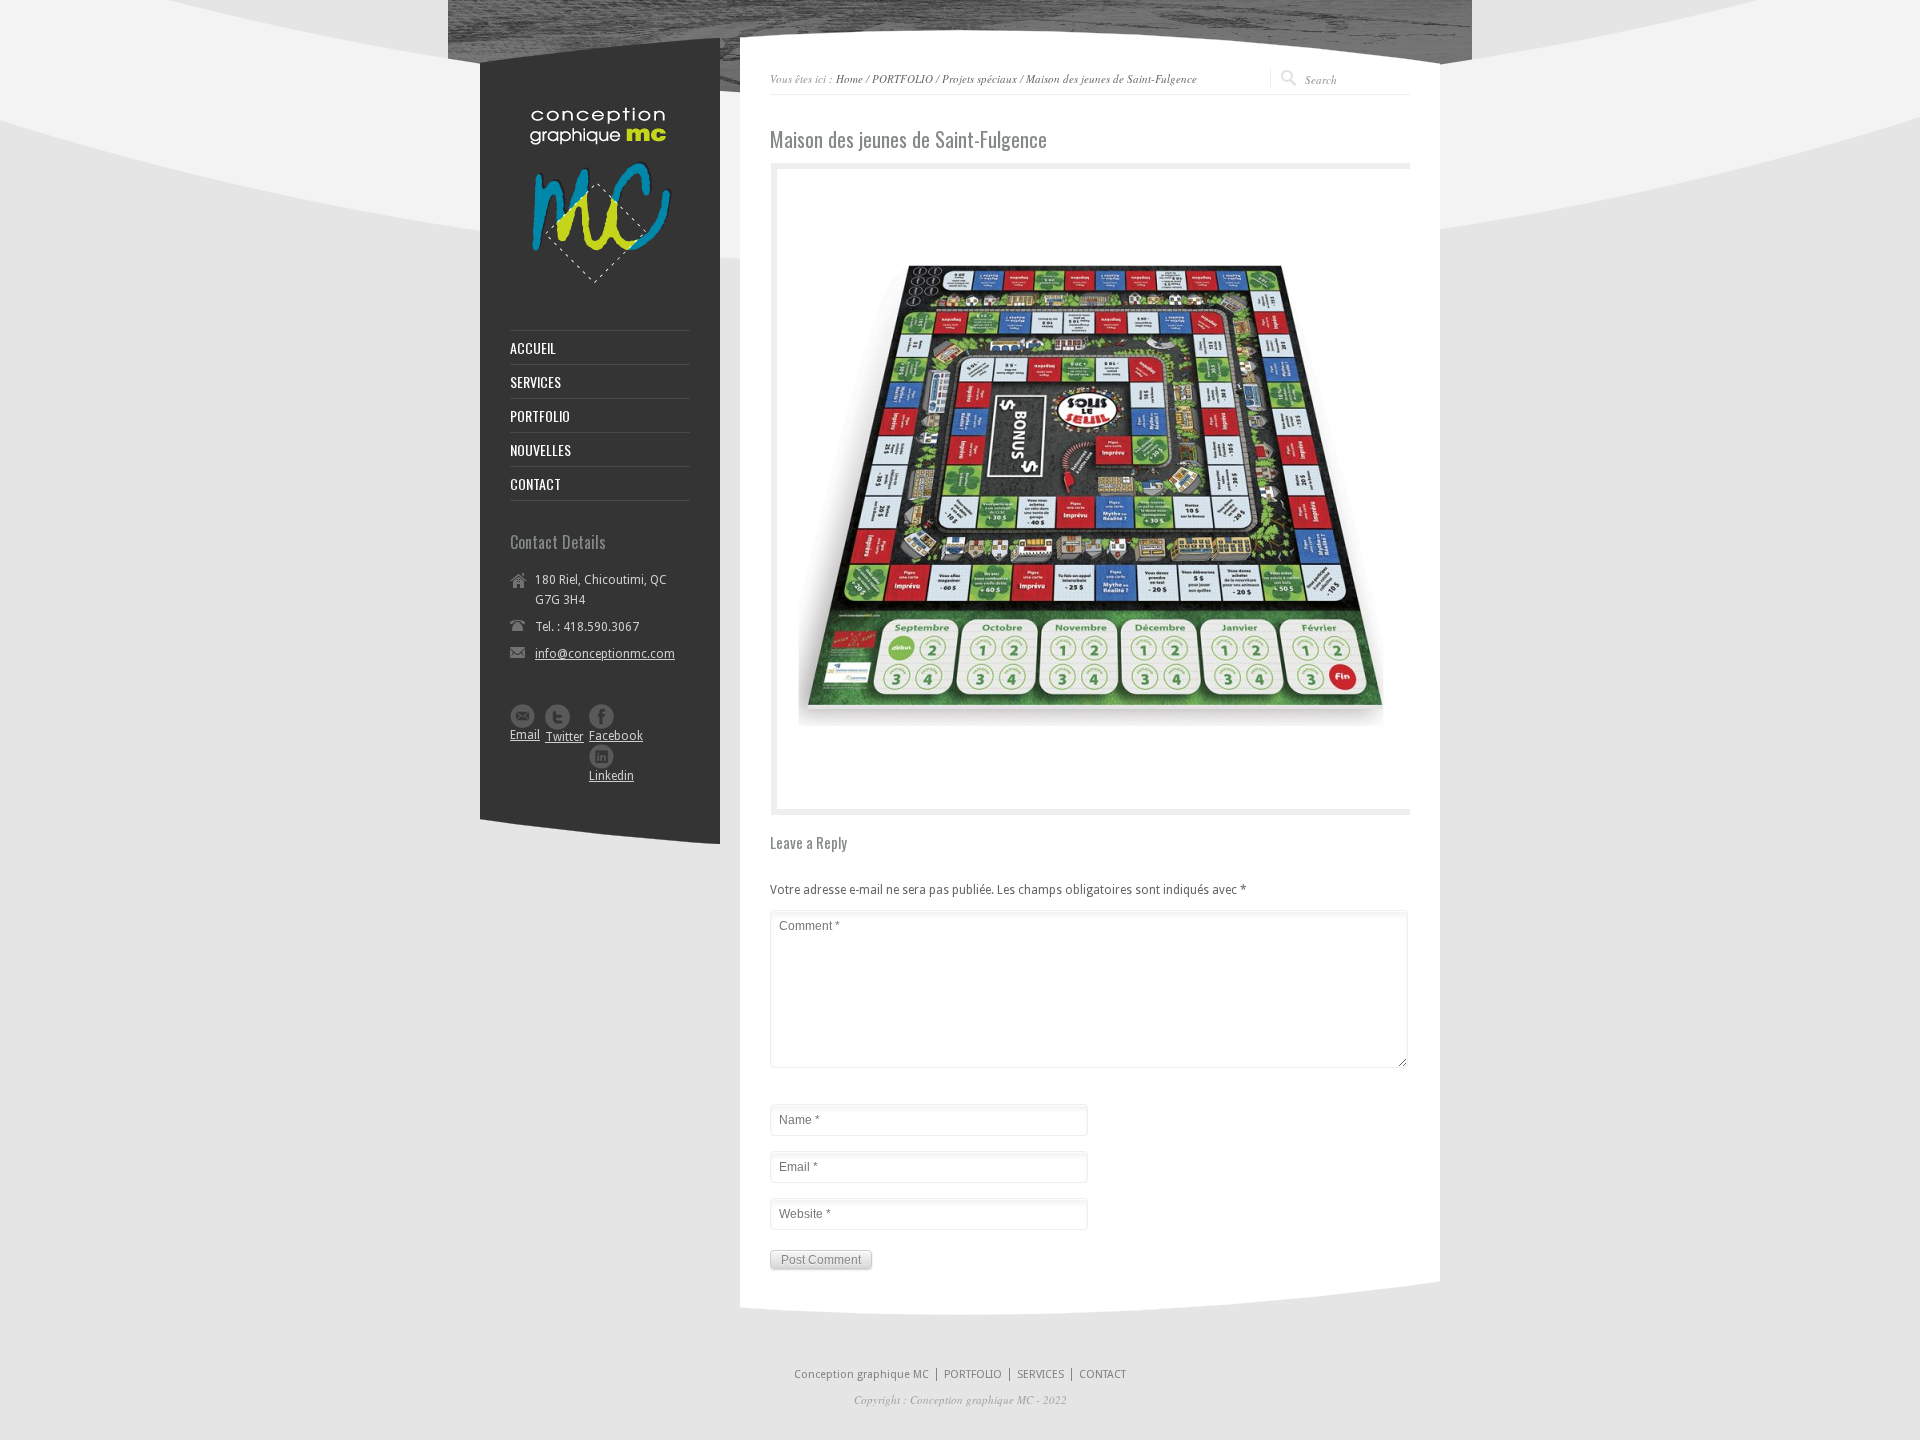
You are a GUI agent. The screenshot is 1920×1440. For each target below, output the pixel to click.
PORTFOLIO (902, 78)
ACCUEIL (533, 348)
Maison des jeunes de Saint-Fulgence (1111, 78)
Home (849, 78)
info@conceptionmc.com (605, 654)
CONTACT (535, 484)
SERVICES (535, 382)
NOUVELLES (540, 450)
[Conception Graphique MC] (600, 280)
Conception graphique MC (861, 1374)
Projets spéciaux (979, 78)
